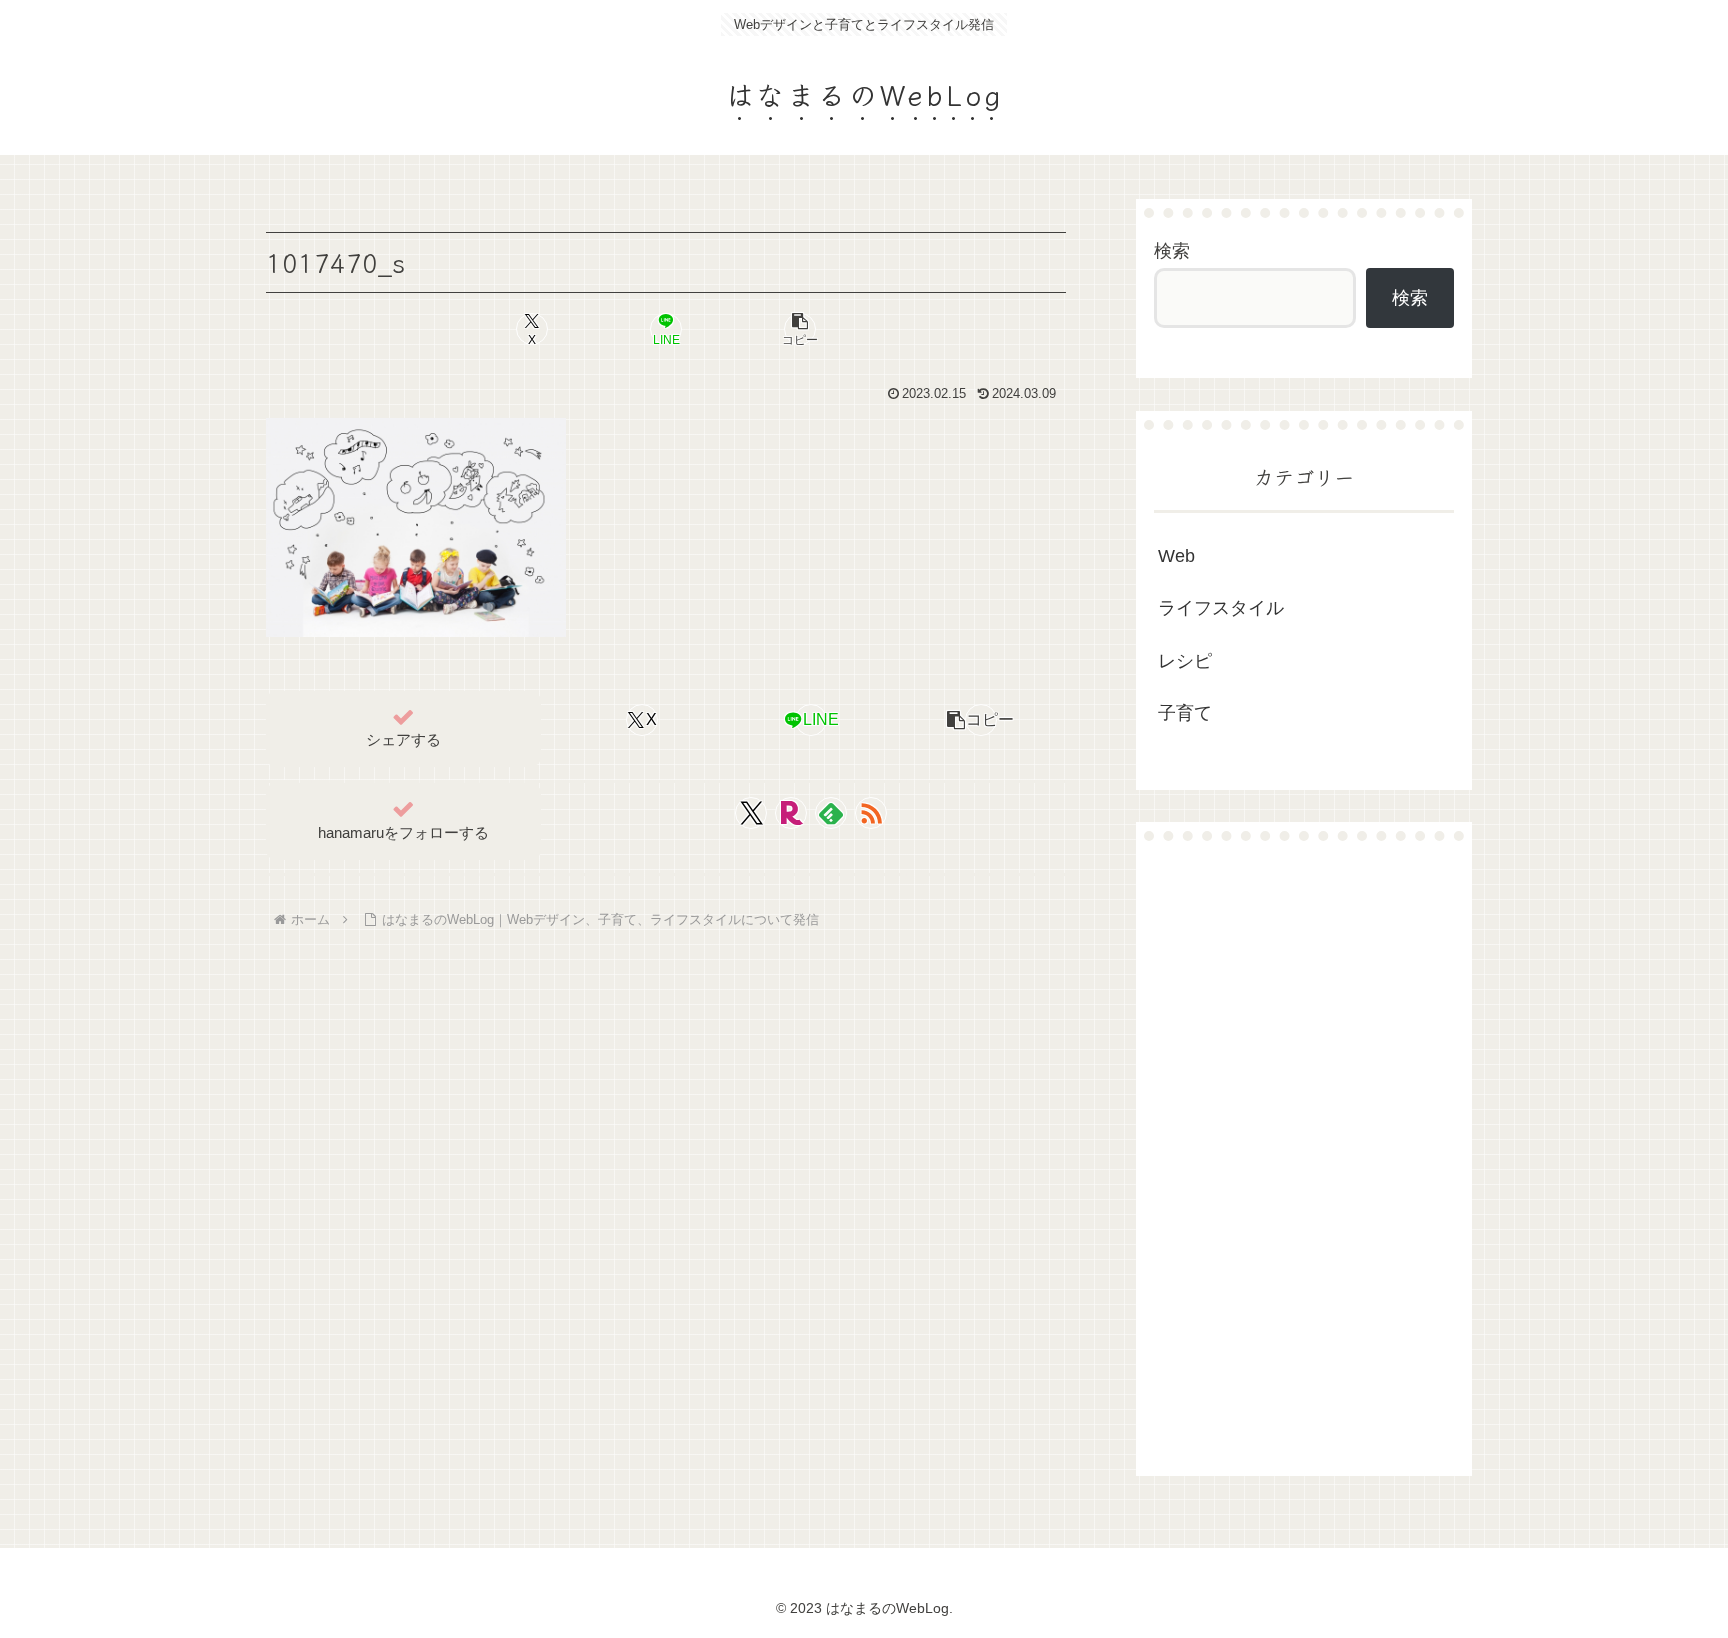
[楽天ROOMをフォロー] (791, 813)
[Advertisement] (1304, 1158)
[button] (800, 329)
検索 (1172, 251)
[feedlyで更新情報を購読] (831, 813)
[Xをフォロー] (751, 813)
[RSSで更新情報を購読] (871, 813)
